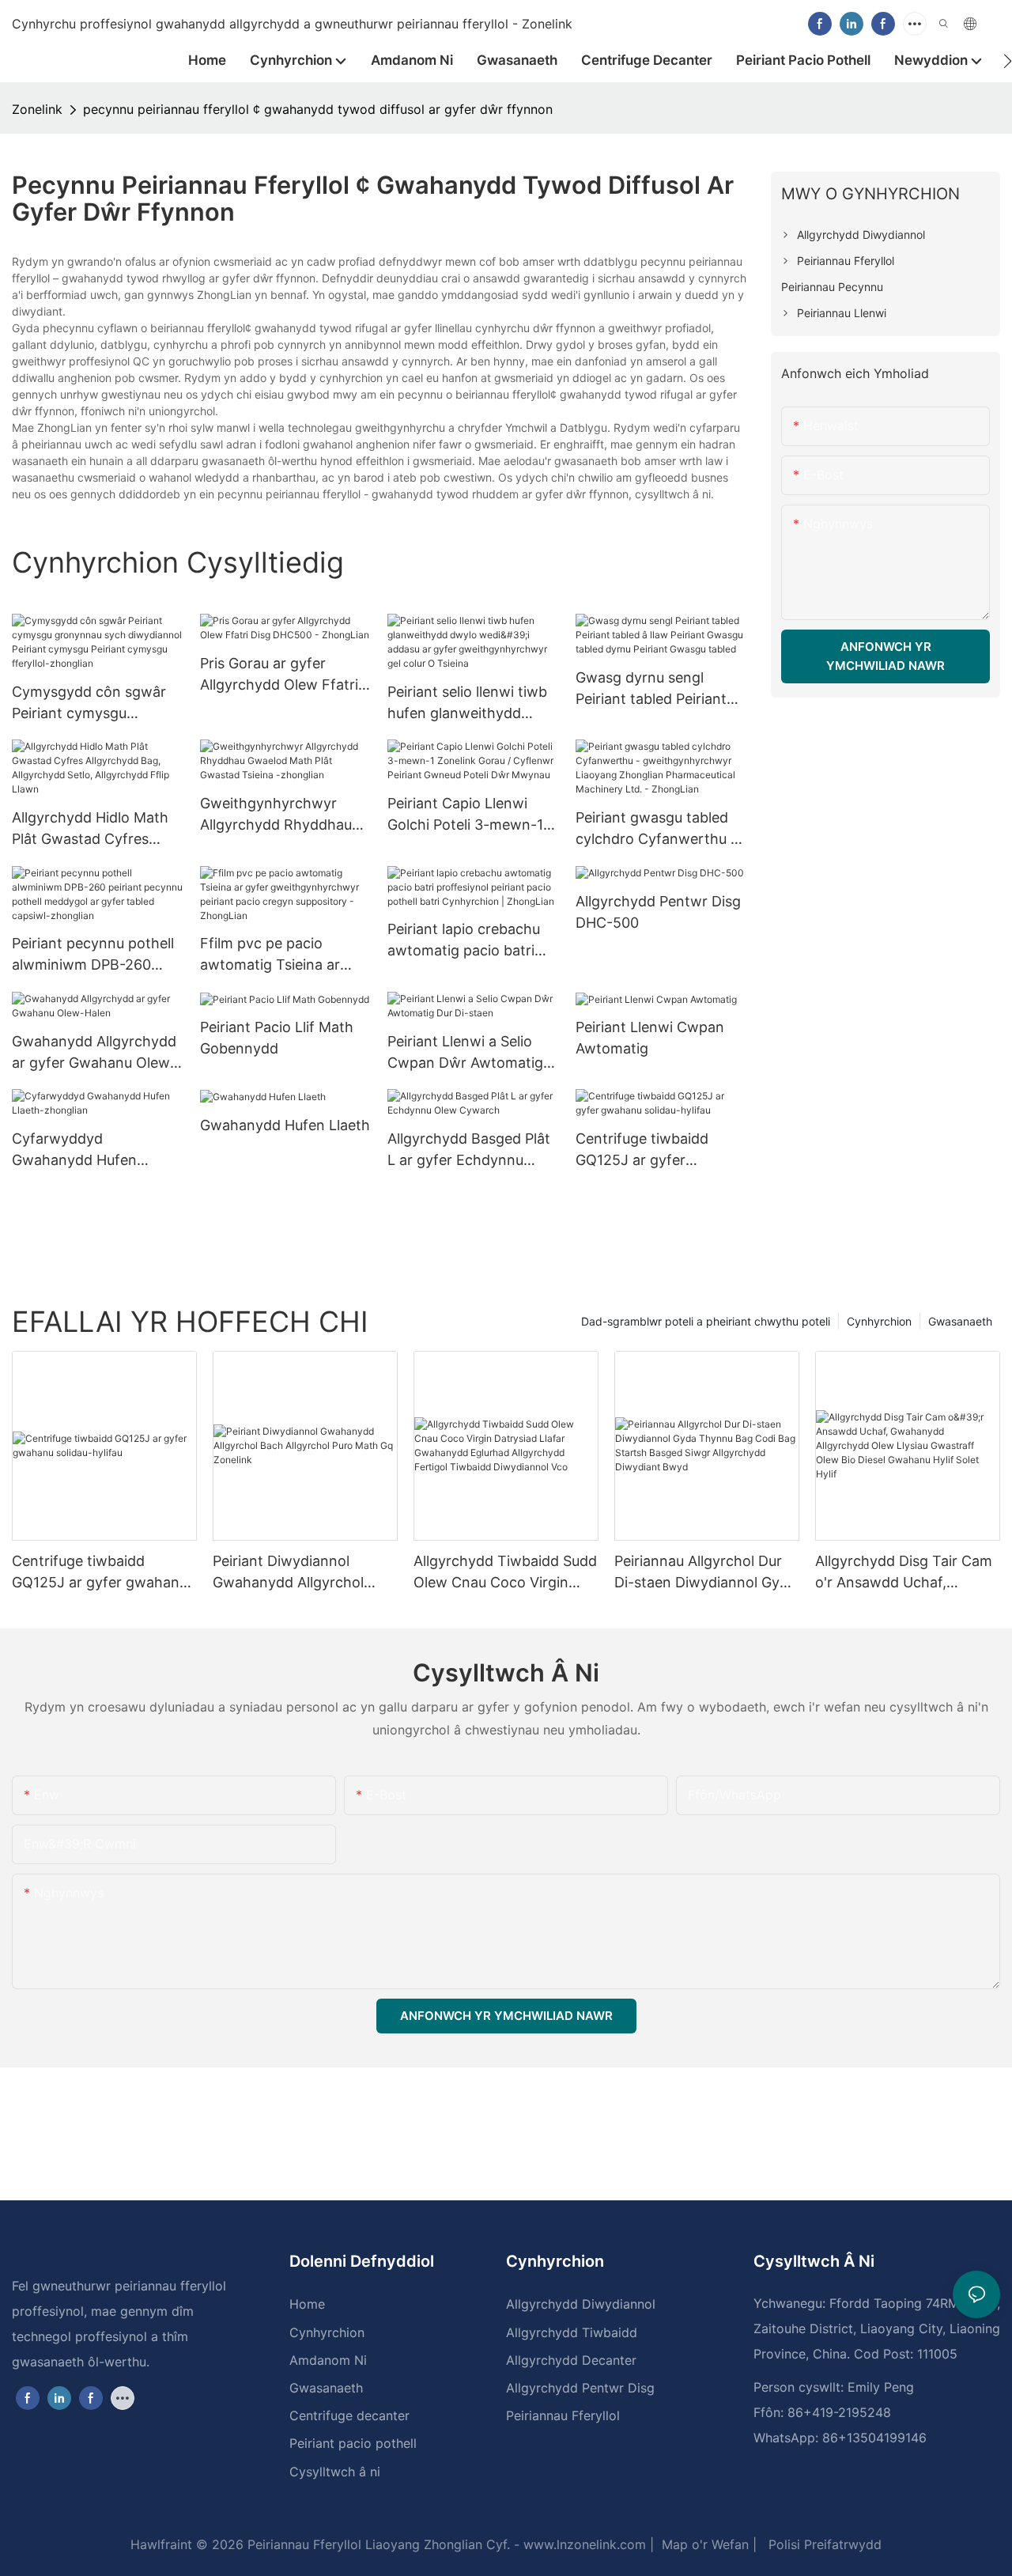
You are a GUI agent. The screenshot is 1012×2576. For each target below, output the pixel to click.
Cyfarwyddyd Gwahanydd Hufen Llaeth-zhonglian (74, 1150)
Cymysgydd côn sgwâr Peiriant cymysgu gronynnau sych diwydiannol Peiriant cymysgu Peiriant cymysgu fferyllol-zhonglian (89, 704)
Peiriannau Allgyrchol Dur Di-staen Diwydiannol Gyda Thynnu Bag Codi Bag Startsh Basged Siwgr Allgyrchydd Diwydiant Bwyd (705, 1573)
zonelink (37, 109)
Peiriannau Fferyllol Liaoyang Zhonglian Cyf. (377, 2544)
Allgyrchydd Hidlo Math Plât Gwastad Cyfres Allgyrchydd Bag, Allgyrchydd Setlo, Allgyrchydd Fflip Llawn (90, 829)
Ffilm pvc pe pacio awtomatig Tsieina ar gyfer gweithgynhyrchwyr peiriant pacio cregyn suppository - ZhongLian (282, 955)
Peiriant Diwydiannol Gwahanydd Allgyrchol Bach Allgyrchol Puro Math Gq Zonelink (302, 1573)
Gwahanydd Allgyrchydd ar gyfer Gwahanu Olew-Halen (94, 1053)
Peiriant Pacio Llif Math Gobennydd (277, 1038)
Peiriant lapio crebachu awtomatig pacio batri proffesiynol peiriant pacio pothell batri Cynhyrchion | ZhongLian (472, 941)
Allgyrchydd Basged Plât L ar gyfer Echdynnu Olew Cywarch (469, 1150)
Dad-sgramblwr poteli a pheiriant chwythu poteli (706, 1321)
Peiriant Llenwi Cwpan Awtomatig (650, 1038)
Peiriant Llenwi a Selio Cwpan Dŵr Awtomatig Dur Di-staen (465, 1053)
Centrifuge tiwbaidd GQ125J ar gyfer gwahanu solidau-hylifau (657, 1150)
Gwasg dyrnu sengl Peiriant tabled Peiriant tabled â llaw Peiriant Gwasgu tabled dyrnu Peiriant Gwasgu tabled (653, 689)
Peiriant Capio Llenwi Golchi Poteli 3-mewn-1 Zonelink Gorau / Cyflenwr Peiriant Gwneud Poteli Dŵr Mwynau (465, 815)
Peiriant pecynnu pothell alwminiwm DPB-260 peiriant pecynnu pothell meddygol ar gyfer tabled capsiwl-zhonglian (96, 955)
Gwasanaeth (960, 1321)
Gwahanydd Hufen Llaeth (285, 1125)
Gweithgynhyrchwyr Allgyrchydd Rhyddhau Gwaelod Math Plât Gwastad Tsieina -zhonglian (276, 815)
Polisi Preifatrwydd (823, 2544)
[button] (1008, 61)
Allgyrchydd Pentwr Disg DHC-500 (658, 912)
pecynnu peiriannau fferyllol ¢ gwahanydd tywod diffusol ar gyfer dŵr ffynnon (318, 109)
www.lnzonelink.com (583, 2544)
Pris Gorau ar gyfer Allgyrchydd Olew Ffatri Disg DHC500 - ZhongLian (279, 675)
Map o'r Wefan (703, 2544)
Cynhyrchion (879, 1321)
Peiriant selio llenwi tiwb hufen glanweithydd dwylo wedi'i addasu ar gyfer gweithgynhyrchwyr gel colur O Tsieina (467, 704)
